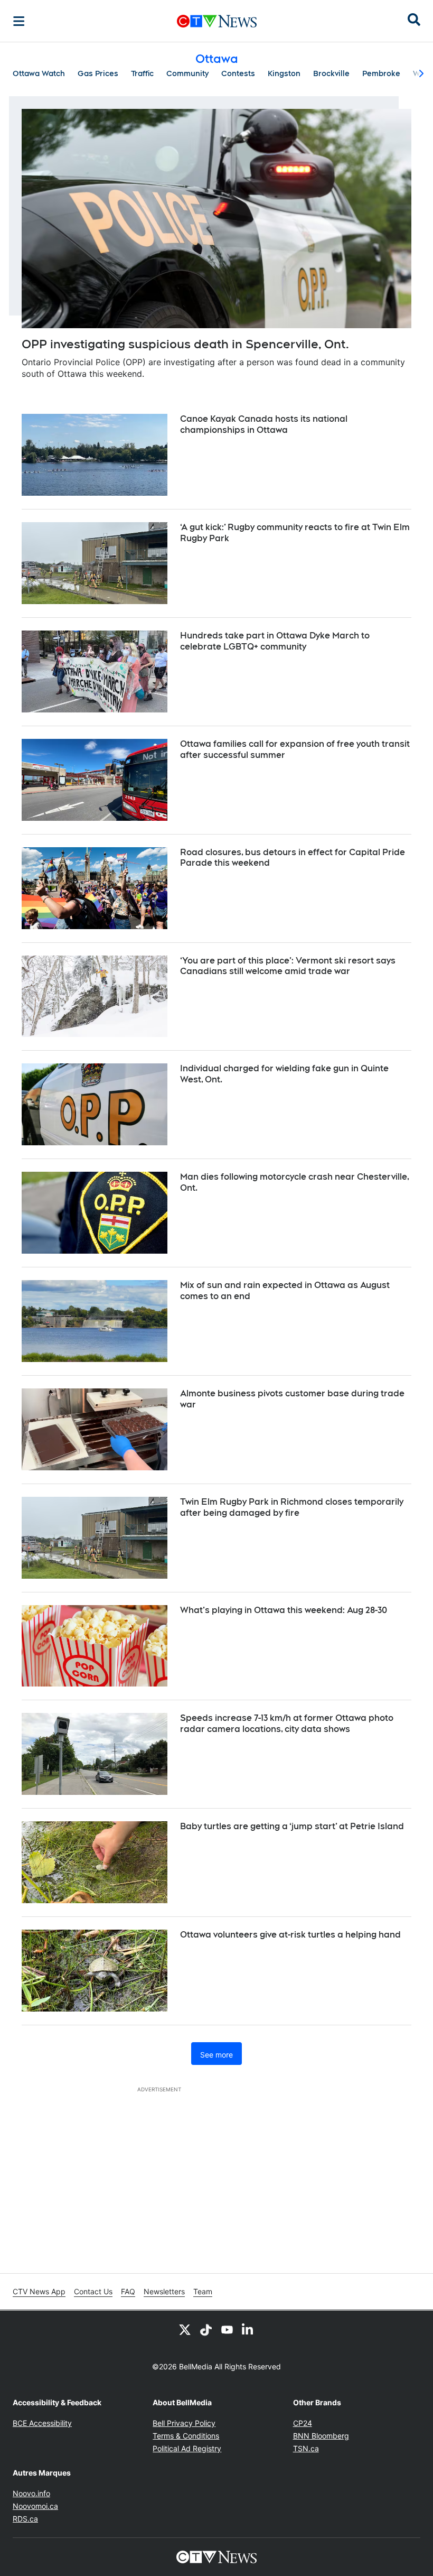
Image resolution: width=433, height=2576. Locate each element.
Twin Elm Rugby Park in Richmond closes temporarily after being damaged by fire (292, 1507)
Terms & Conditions (186, 2436)
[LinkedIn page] (248, 2330)
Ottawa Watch (39, 73)
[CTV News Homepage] (217, 21)
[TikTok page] (206, 2330)
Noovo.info (31, 2493)
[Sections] (19, 21)
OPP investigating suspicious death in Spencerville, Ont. (185, 344)
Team (203, 2291)
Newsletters (164, 2291)
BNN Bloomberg (321, 2436)
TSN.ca (306, 2448)
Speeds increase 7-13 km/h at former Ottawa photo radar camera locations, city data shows (287, 1723)
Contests (238, 73)
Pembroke (381, 73)
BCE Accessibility (42, 2423)
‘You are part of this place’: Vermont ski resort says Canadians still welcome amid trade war (288, 966)
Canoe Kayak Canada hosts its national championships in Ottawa (264, 424)
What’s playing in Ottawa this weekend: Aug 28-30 (284, 1610)
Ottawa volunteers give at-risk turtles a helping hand (290, 1935)
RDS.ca (25, 2519)
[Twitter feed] (185, 2330)
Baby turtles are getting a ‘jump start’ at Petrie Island (292, 1826)
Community (187, 73)
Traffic (142, 73)
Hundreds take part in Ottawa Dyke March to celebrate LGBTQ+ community (275, 641)
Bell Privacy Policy (184, 2423)
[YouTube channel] (227, 2330)
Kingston (284, 73)
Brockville (331, 73)
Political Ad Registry (187, 2448)
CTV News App (39, 2291)
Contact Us (93, 2291)
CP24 (303, 2423)
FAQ (128, 2291)
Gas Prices (98, 73)
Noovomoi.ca (35, 2506)
